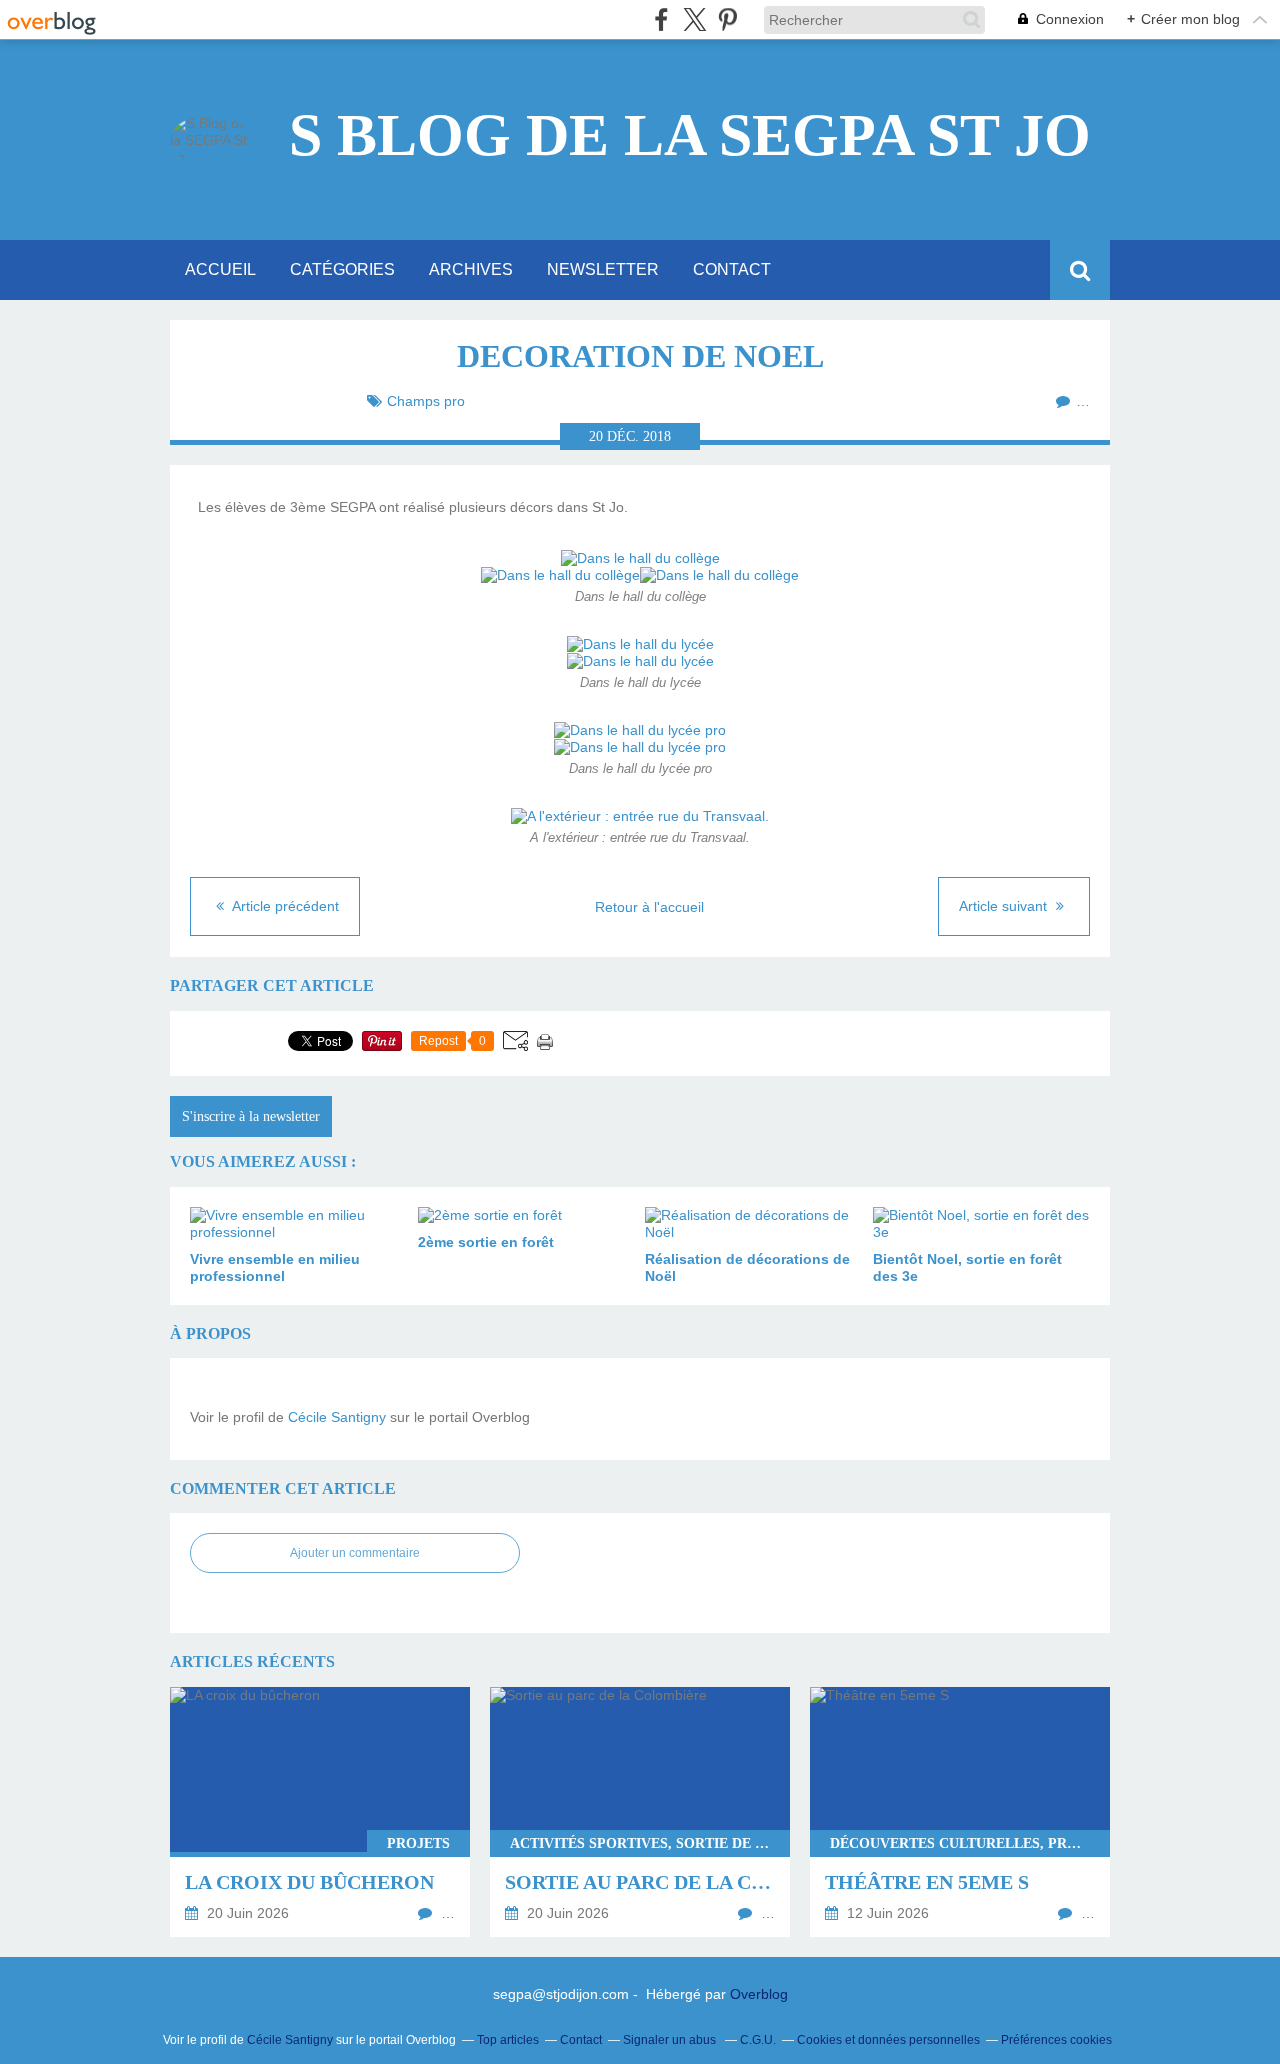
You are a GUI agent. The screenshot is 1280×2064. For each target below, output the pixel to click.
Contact (732, 269)
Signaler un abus (671, 2040)
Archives (471, 269)
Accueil (220, 269)
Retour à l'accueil (649, 907)
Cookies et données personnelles (888, 2040)
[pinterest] (727, 19)
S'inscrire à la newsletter (251, 1116)
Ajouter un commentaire (355, 1553)
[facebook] (661, 19)
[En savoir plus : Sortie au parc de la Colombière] (640, 1812)
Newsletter (603, 269)
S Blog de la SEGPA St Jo (690, 135)
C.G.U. (758, 2040)
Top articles (508, 2040)
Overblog (759, 1994)
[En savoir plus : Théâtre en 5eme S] (960, 1812)
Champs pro (426, 401)
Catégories (342, 269)
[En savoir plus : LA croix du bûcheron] (320, 1812)
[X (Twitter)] (694, 19)
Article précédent (284, 906)
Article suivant (1005, 906)
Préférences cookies (1056, 2040)
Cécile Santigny (337, 1417)
